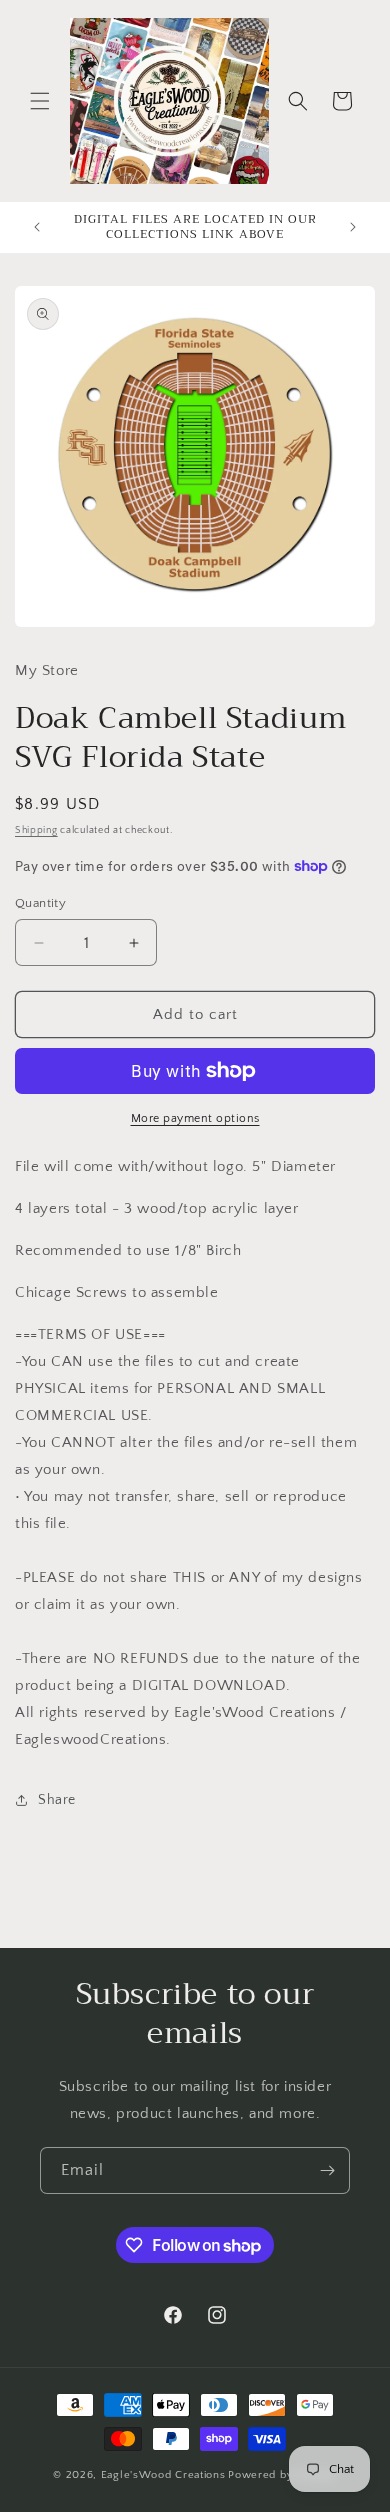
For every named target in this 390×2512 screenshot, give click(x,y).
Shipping (36, 830)
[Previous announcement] (37, 227)
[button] (40, 101)
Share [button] (57, 1800)
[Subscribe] (327, 2170)
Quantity (40, 903)
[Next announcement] (353, 227)
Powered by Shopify (282, 2475)
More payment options (195, 1118)
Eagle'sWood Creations (163, 2475)
